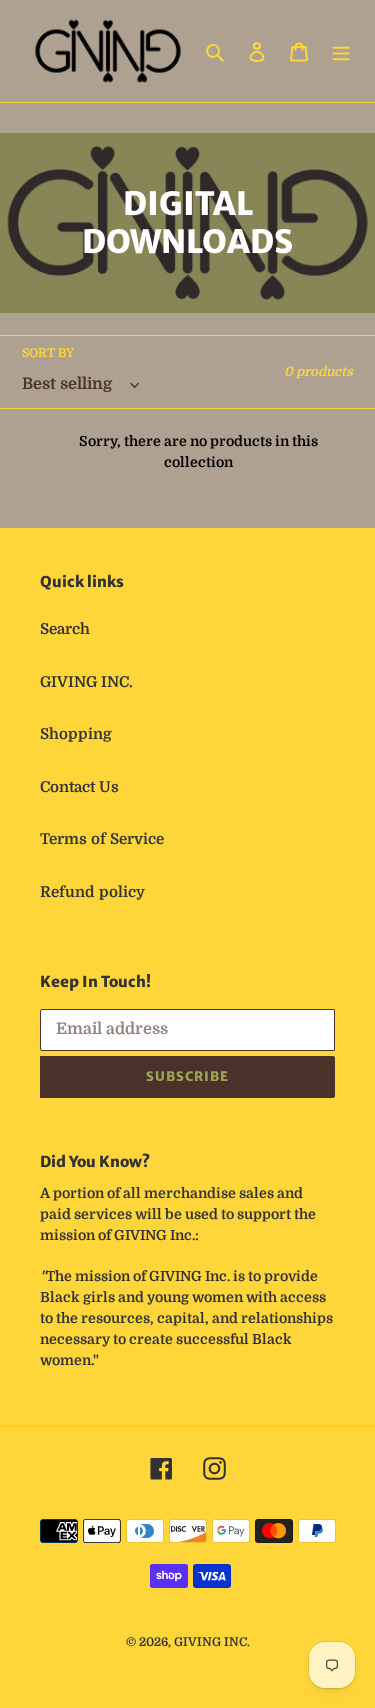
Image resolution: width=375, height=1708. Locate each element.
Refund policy (92, 892)
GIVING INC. (86, 682)
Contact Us (79, 787)
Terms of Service (102, 839)
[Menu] (341, 51)
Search (65, 629)
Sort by (48, 353)
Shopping (76, 734)
